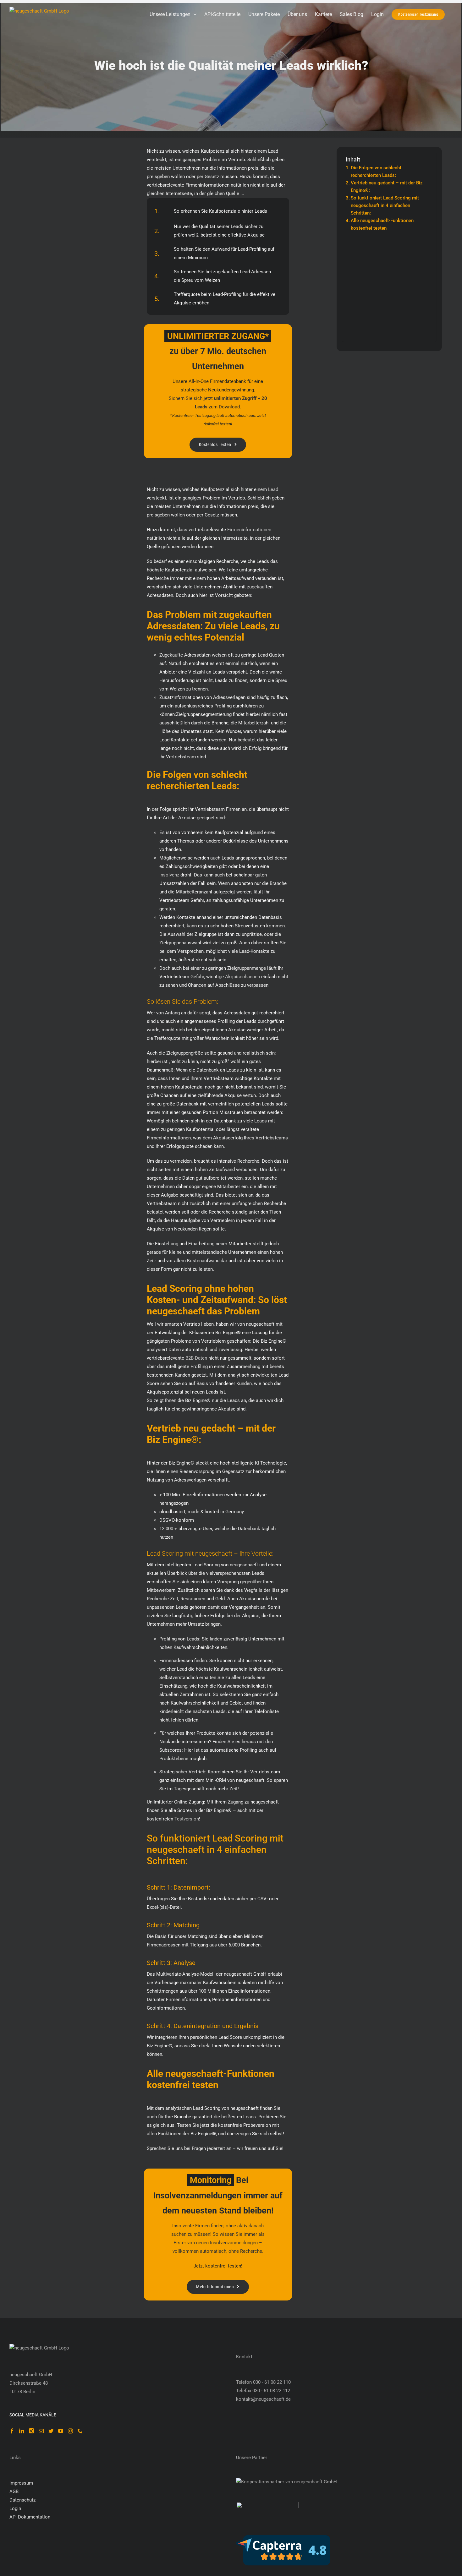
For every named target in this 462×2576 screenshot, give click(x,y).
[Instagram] (70, 2431)
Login (15, 2508)
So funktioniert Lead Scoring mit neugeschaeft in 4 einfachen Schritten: (385, 205)
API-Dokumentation (30, 2517)
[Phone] (80, 2431)
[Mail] (41, 2431)
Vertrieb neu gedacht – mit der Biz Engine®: (387, 187)
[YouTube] (61, 2431)
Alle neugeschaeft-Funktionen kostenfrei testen (382, 224)
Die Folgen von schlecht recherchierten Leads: (376, 172)
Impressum (21, 2483)
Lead (273, 489)
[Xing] (31, 2431)
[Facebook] (12, 2431)
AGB (14, 2491)
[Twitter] (51, 2431)
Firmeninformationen (249, 530)
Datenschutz (22, 2500)
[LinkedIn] (22, 2431)
